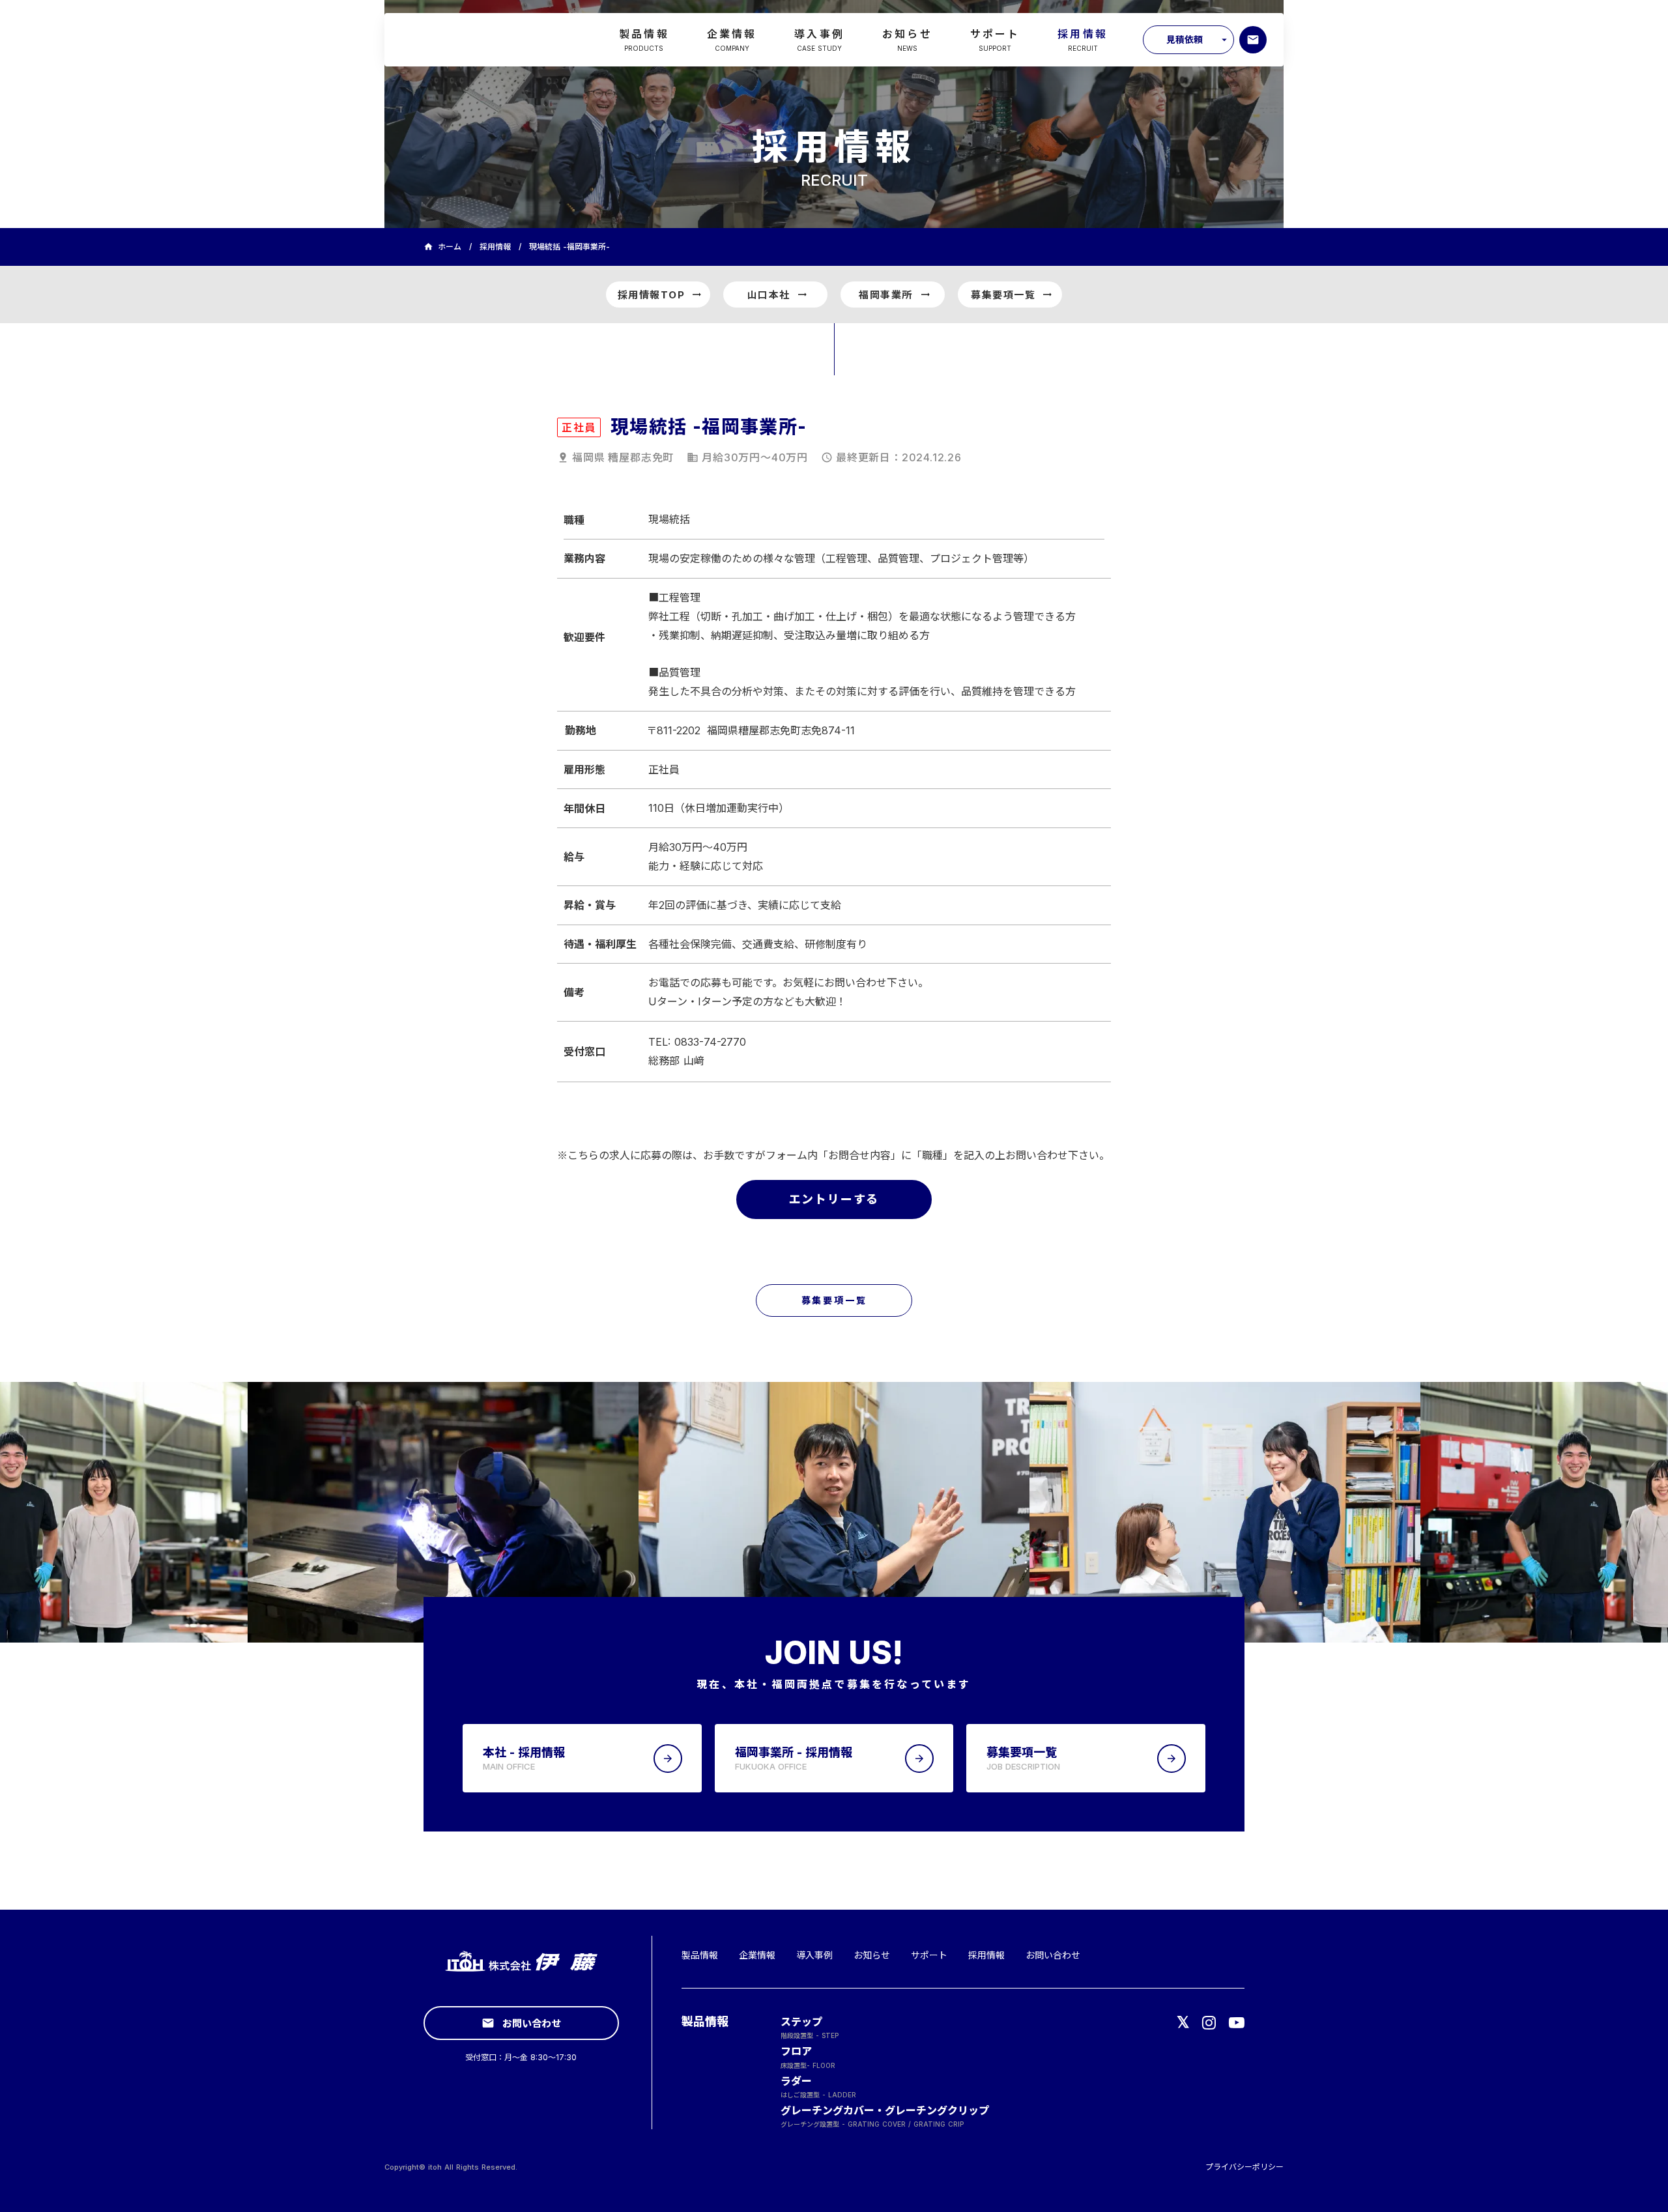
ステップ (801, 2022)
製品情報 (700, 1955)
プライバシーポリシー (1244, 2167)
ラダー (796, 2081)
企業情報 (757, 1955)
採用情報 (495, 247)
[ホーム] (473, 40)
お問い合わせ (1053, 1955)
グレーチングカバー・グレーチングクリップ (885, 2110)
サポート (929, 1955)
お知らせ (872, 1955)
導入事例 (814, 1955)
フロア (796, 2051)
